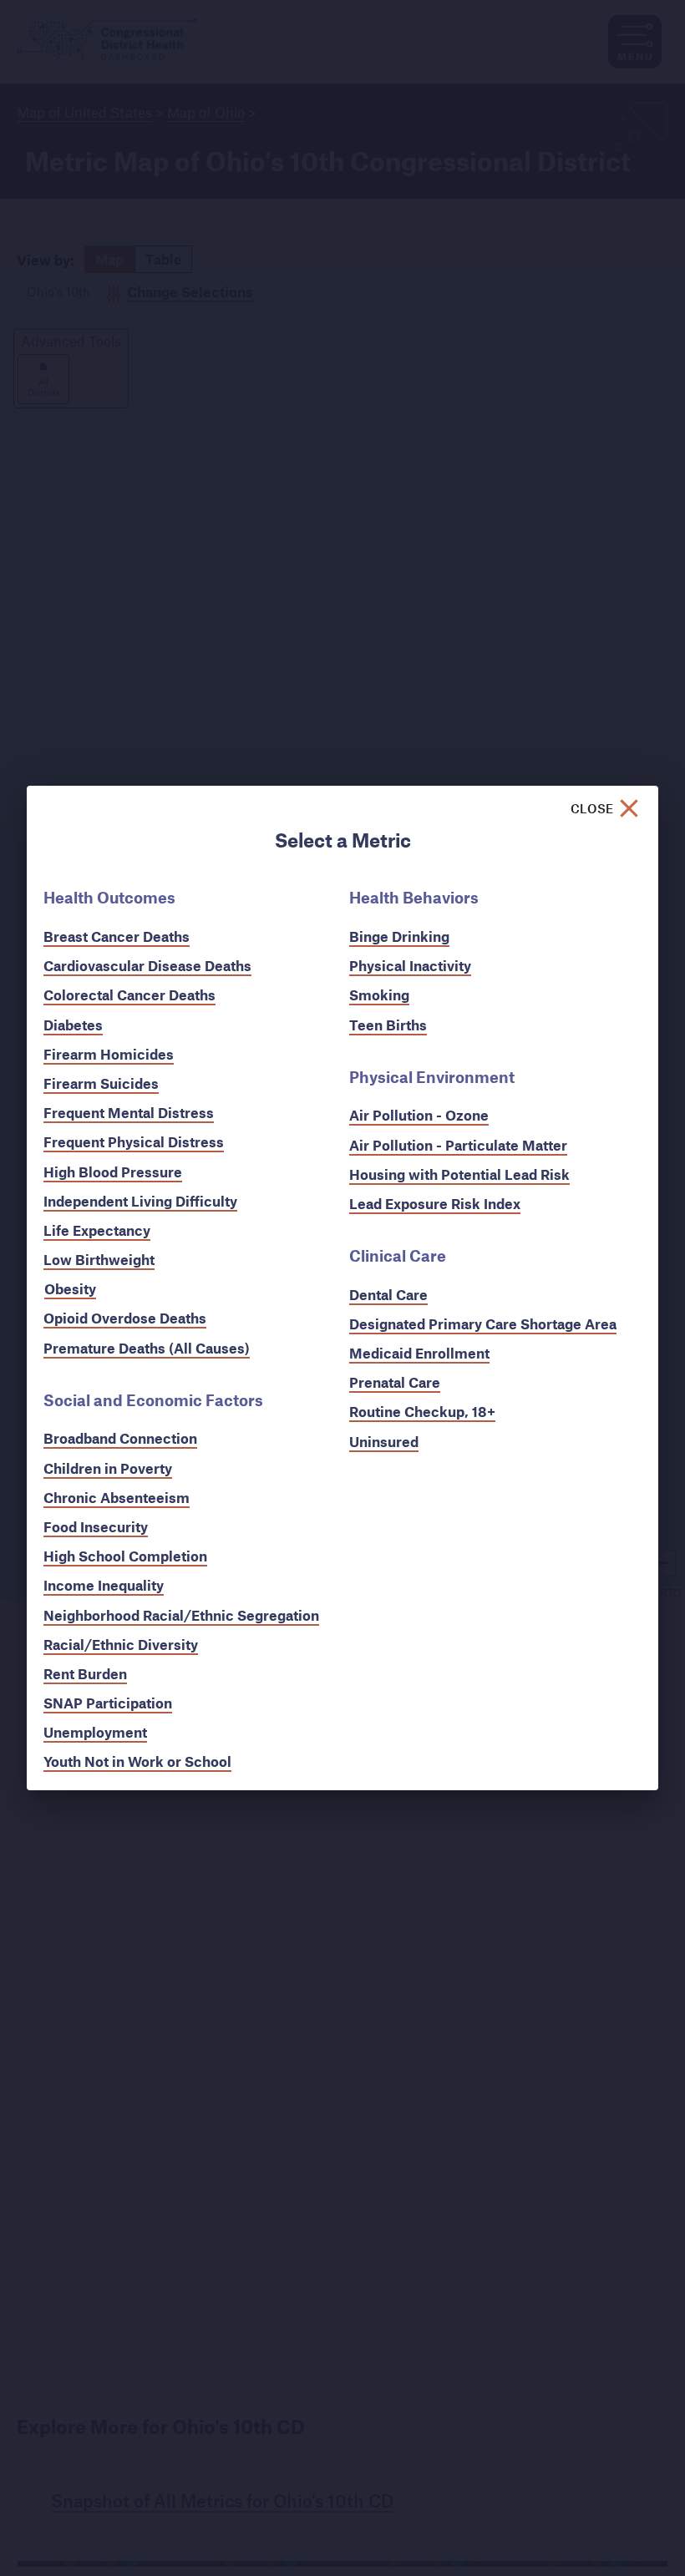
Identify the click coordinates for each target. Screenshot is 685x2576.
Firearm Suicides (101, 1083)
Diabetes (73, 1025)
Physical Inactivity (410, 966)
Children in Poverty (108, 1468)
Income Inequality (104, 1585)
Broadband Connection (120, 1438)
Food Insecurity (96, 1527)
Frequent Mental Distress (129, 1113)
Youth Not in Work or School (137, 1761)
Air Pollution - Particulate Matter (458, 1145)
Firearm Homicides (109, 1054)
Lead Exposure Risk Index (435, 1204)
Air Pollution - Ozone (419, 1115)
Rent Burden (85, 1674)
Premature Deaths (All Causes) (147, 1348)
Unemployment (95, 1732)
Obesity (70, 1289)
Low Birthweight (99, 1260)
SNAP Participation (108, 1703)
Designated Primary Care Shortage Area (483, 1324)
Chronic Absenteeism (117, 1498)
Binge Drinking (399, 936)
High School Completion (125, 1556)
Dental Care (388, 1295)
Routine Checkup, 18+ (422, 1412)
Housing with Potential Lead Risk (459, 1174)
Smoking (379, 995)
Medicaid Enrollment (419, 1353)
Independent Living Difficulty (140, 1201)
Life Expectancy (97, 1230)
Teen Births (388, 1025)
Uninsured (384, 1442)
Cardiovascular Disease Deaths (147, 966)
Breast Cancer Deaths (117, 936)
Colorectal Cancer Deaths (129, 995)
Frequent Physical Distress (134, 1142)
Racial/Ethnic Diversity (121, 1645)
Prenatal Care (395, 1382)
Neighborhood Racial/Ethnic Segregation (181, 1615)
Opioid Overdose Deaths (125, 1318)
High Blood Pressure (113, 1172)
